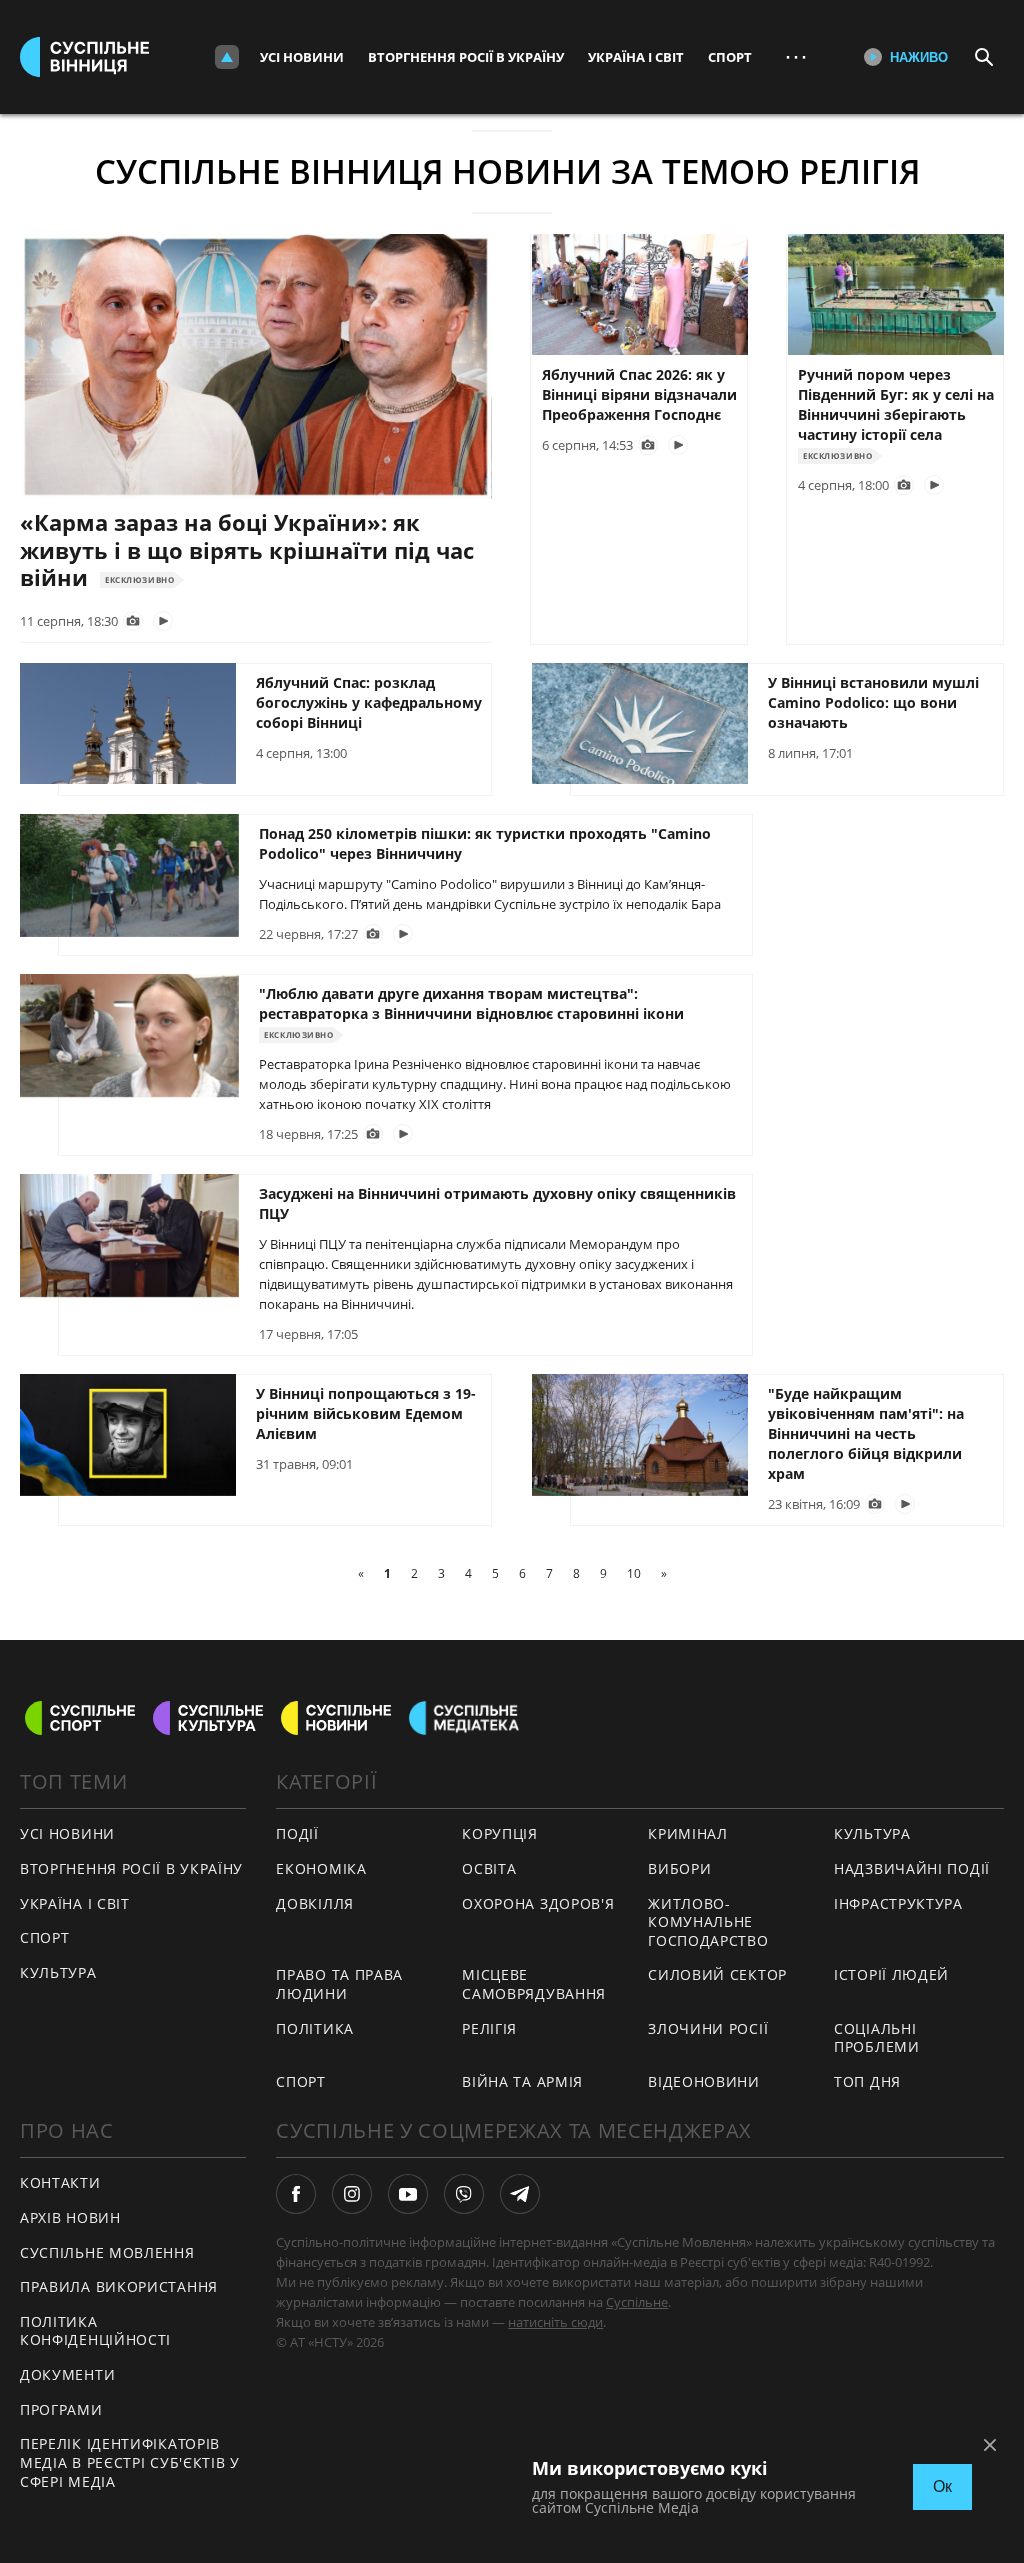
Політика (315, 2028)
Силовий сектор (717, 1974)
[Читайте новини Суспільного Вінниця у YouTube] (408, 2194)
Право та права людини (339, 1984)
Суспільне (637, 2302)
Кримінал (688, 1833)
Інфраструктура (898, 1903)
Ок (942, 2486)
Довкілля (315, 1903)
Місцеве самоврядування (534, 1984)
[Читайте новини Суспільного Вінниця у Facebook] (296, 2194)
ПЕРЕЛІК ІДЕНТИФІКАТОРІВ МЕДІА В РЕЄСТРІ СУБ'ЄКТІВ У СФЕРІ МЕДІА (130, 2462)
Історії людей (891, 1974)
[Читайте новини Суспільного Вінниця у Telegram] (520, 2194)
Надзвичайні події (912, 1868)
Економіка (321, 1868)
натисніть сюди (555, 2322)
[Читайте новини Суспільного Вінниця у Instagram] (352, 2194)
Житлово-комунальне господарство (708, 1922)
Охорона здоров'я (538, 1903)
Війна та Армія (522, 2081)
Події (297, 1833)
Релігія (489, 2028)
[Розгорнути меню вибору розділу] (227, 57)
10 (634, 1573)
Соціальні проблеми (877, 2038)
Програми (61, 2409)
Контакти (60, 2182)
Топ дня (867, 2081)
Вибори (679, 1868)
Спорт (730, 57)
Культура (58, 1972)
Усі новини (302, 57)
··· (796, 56)
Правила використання (119, 2286)
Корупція (500, 1833)
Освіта (489, 1868)
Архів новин (70, 2217)
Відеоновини (704, 2081)
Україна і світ (636, 57)
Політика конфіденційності (95, 2331)
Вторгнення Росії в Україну (466, 57)
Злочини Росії (708, 2028)
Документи (67, 2374)
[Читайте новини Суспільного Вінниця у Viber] (464, 2194)
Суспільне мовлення (107, 2252)
